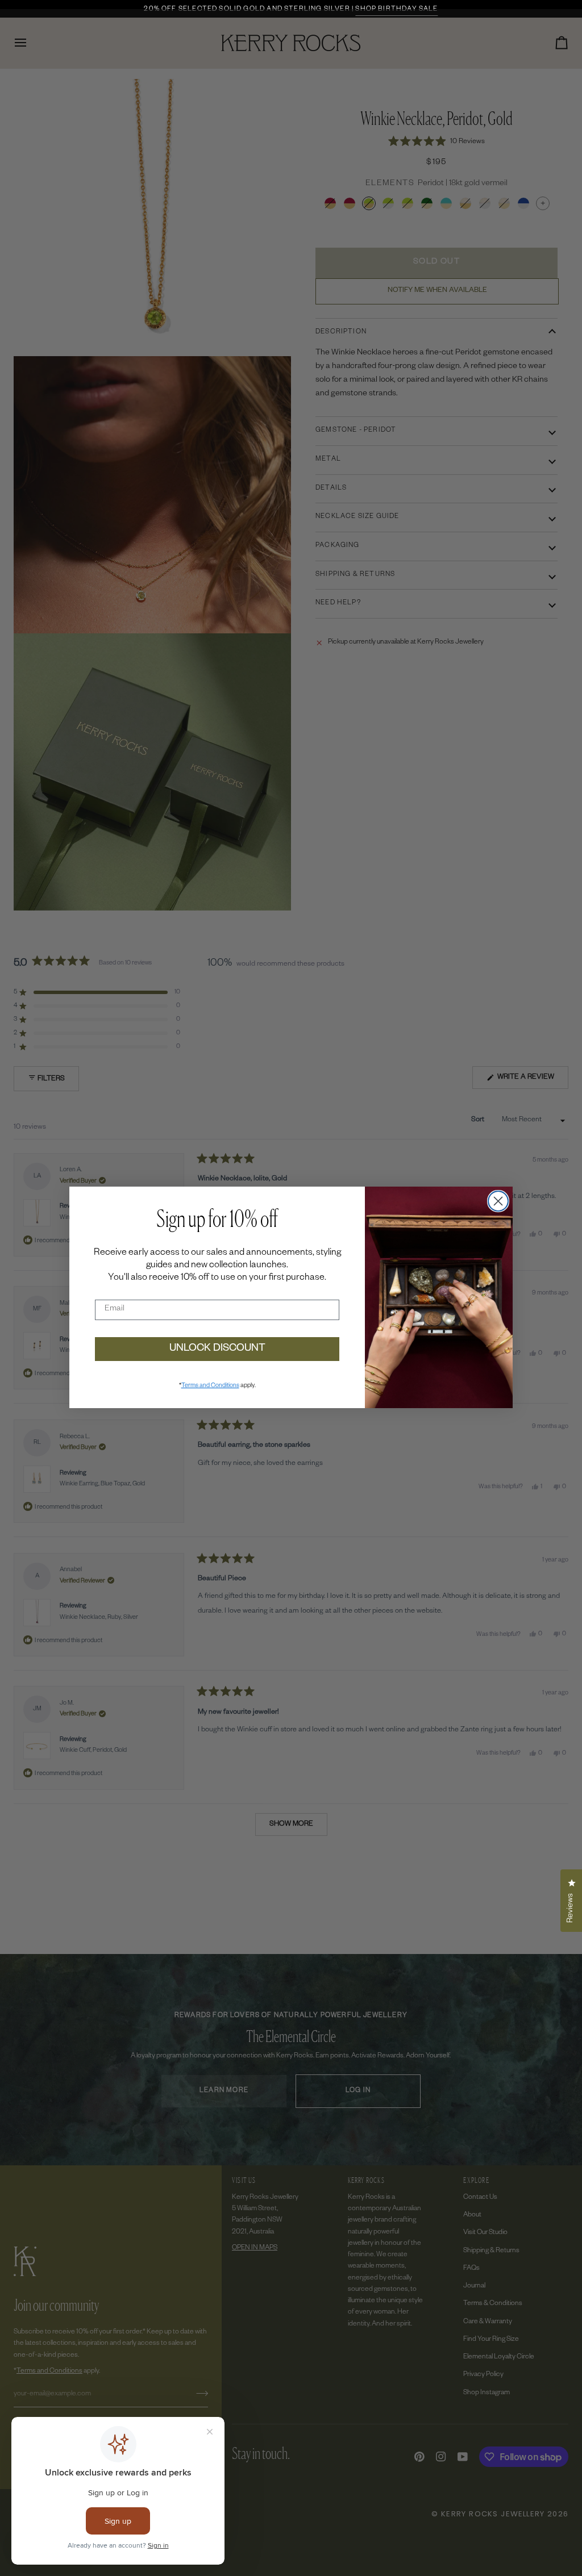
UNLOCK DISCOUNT (217, 1349)
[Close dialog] (498, 1201)
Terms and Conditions (210, 1386)
